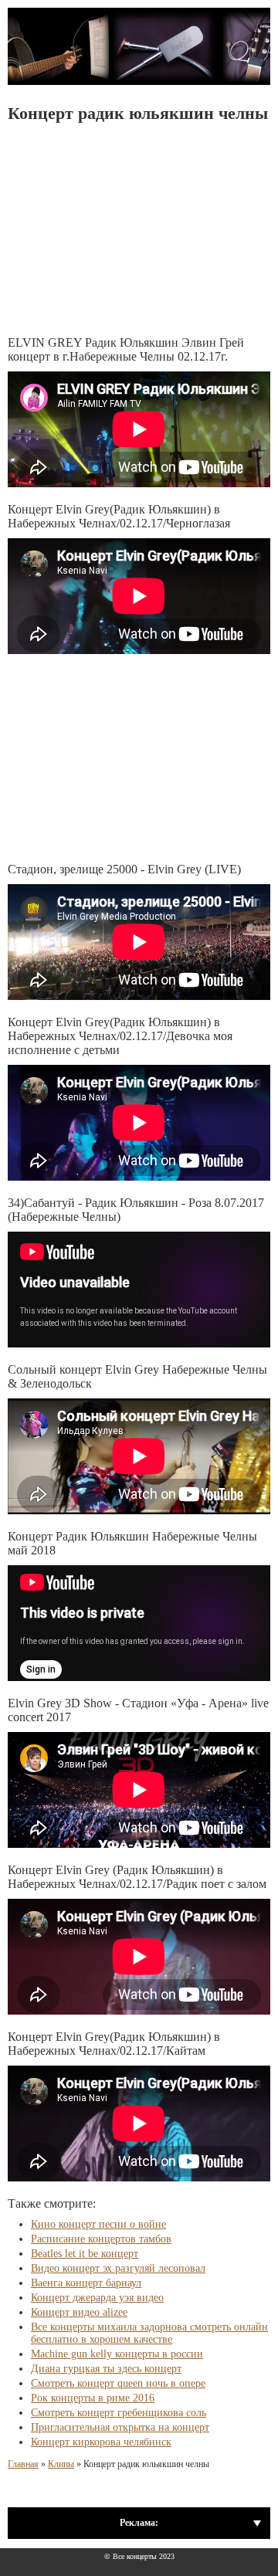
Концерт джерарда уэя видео (97, 2298)
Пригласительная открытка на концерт (120, 2427)
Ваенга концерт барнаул (86, 2283)
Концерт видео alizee (79, 2312)
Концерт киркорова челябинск (101, 2442)
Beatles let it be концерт (85, 2254)
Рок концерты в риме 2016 (93, 2398)
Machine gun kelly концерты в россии (117, 2354)
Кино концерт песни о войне (98, 2224)
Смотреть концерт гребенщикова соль (119, 2413)
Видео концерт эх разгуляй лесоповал (118, 2268)
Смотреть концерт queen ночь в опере (118, 2383)
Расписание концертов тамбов (101, 2239)
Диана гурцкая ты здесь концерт (106, 2369)
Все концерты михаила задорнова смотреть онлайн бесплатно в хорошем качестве (149, 2333)
